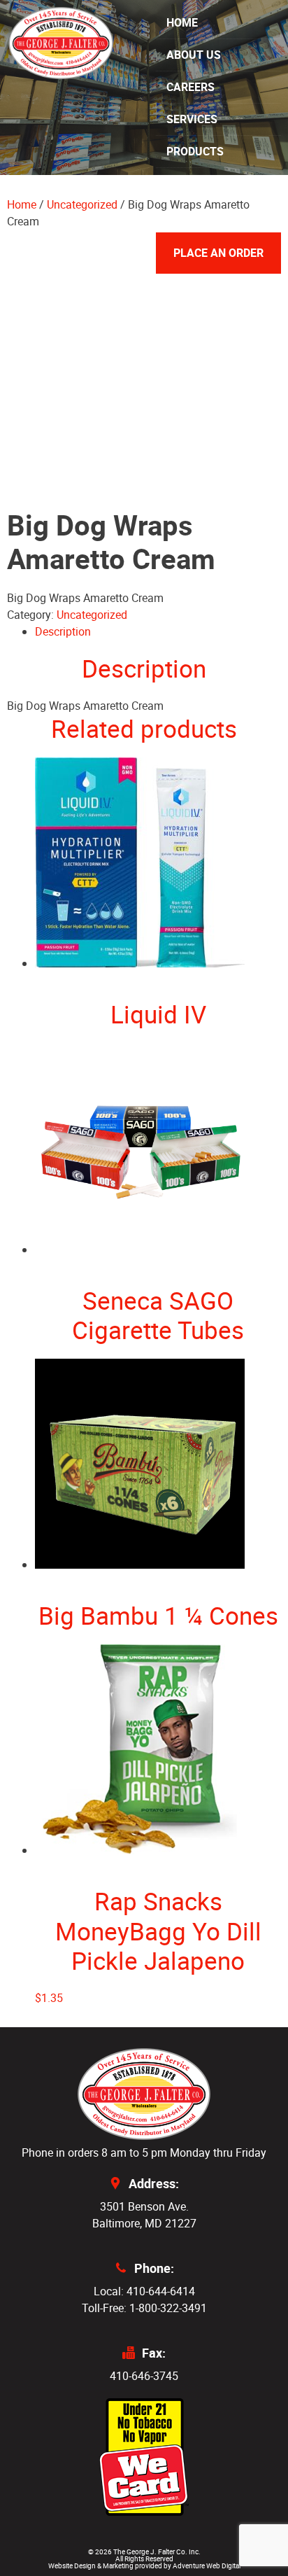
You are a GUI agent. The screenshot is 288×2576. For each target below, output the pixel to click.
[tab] (158, 631)
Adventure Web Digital (207, 2565)
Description (63, 631)
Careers (190, 87)
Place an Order (218, 253)
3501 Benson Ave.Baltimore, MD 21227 (144, 2215)
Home (182, 22)
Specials (192, 183)
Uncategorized (92, 615)
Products (195, 151)
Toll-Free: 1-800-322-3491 (144, 2308)
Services (192, 119)
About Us (194, 55)
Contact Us (200, 216)
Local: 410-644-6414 (144, 2291)
